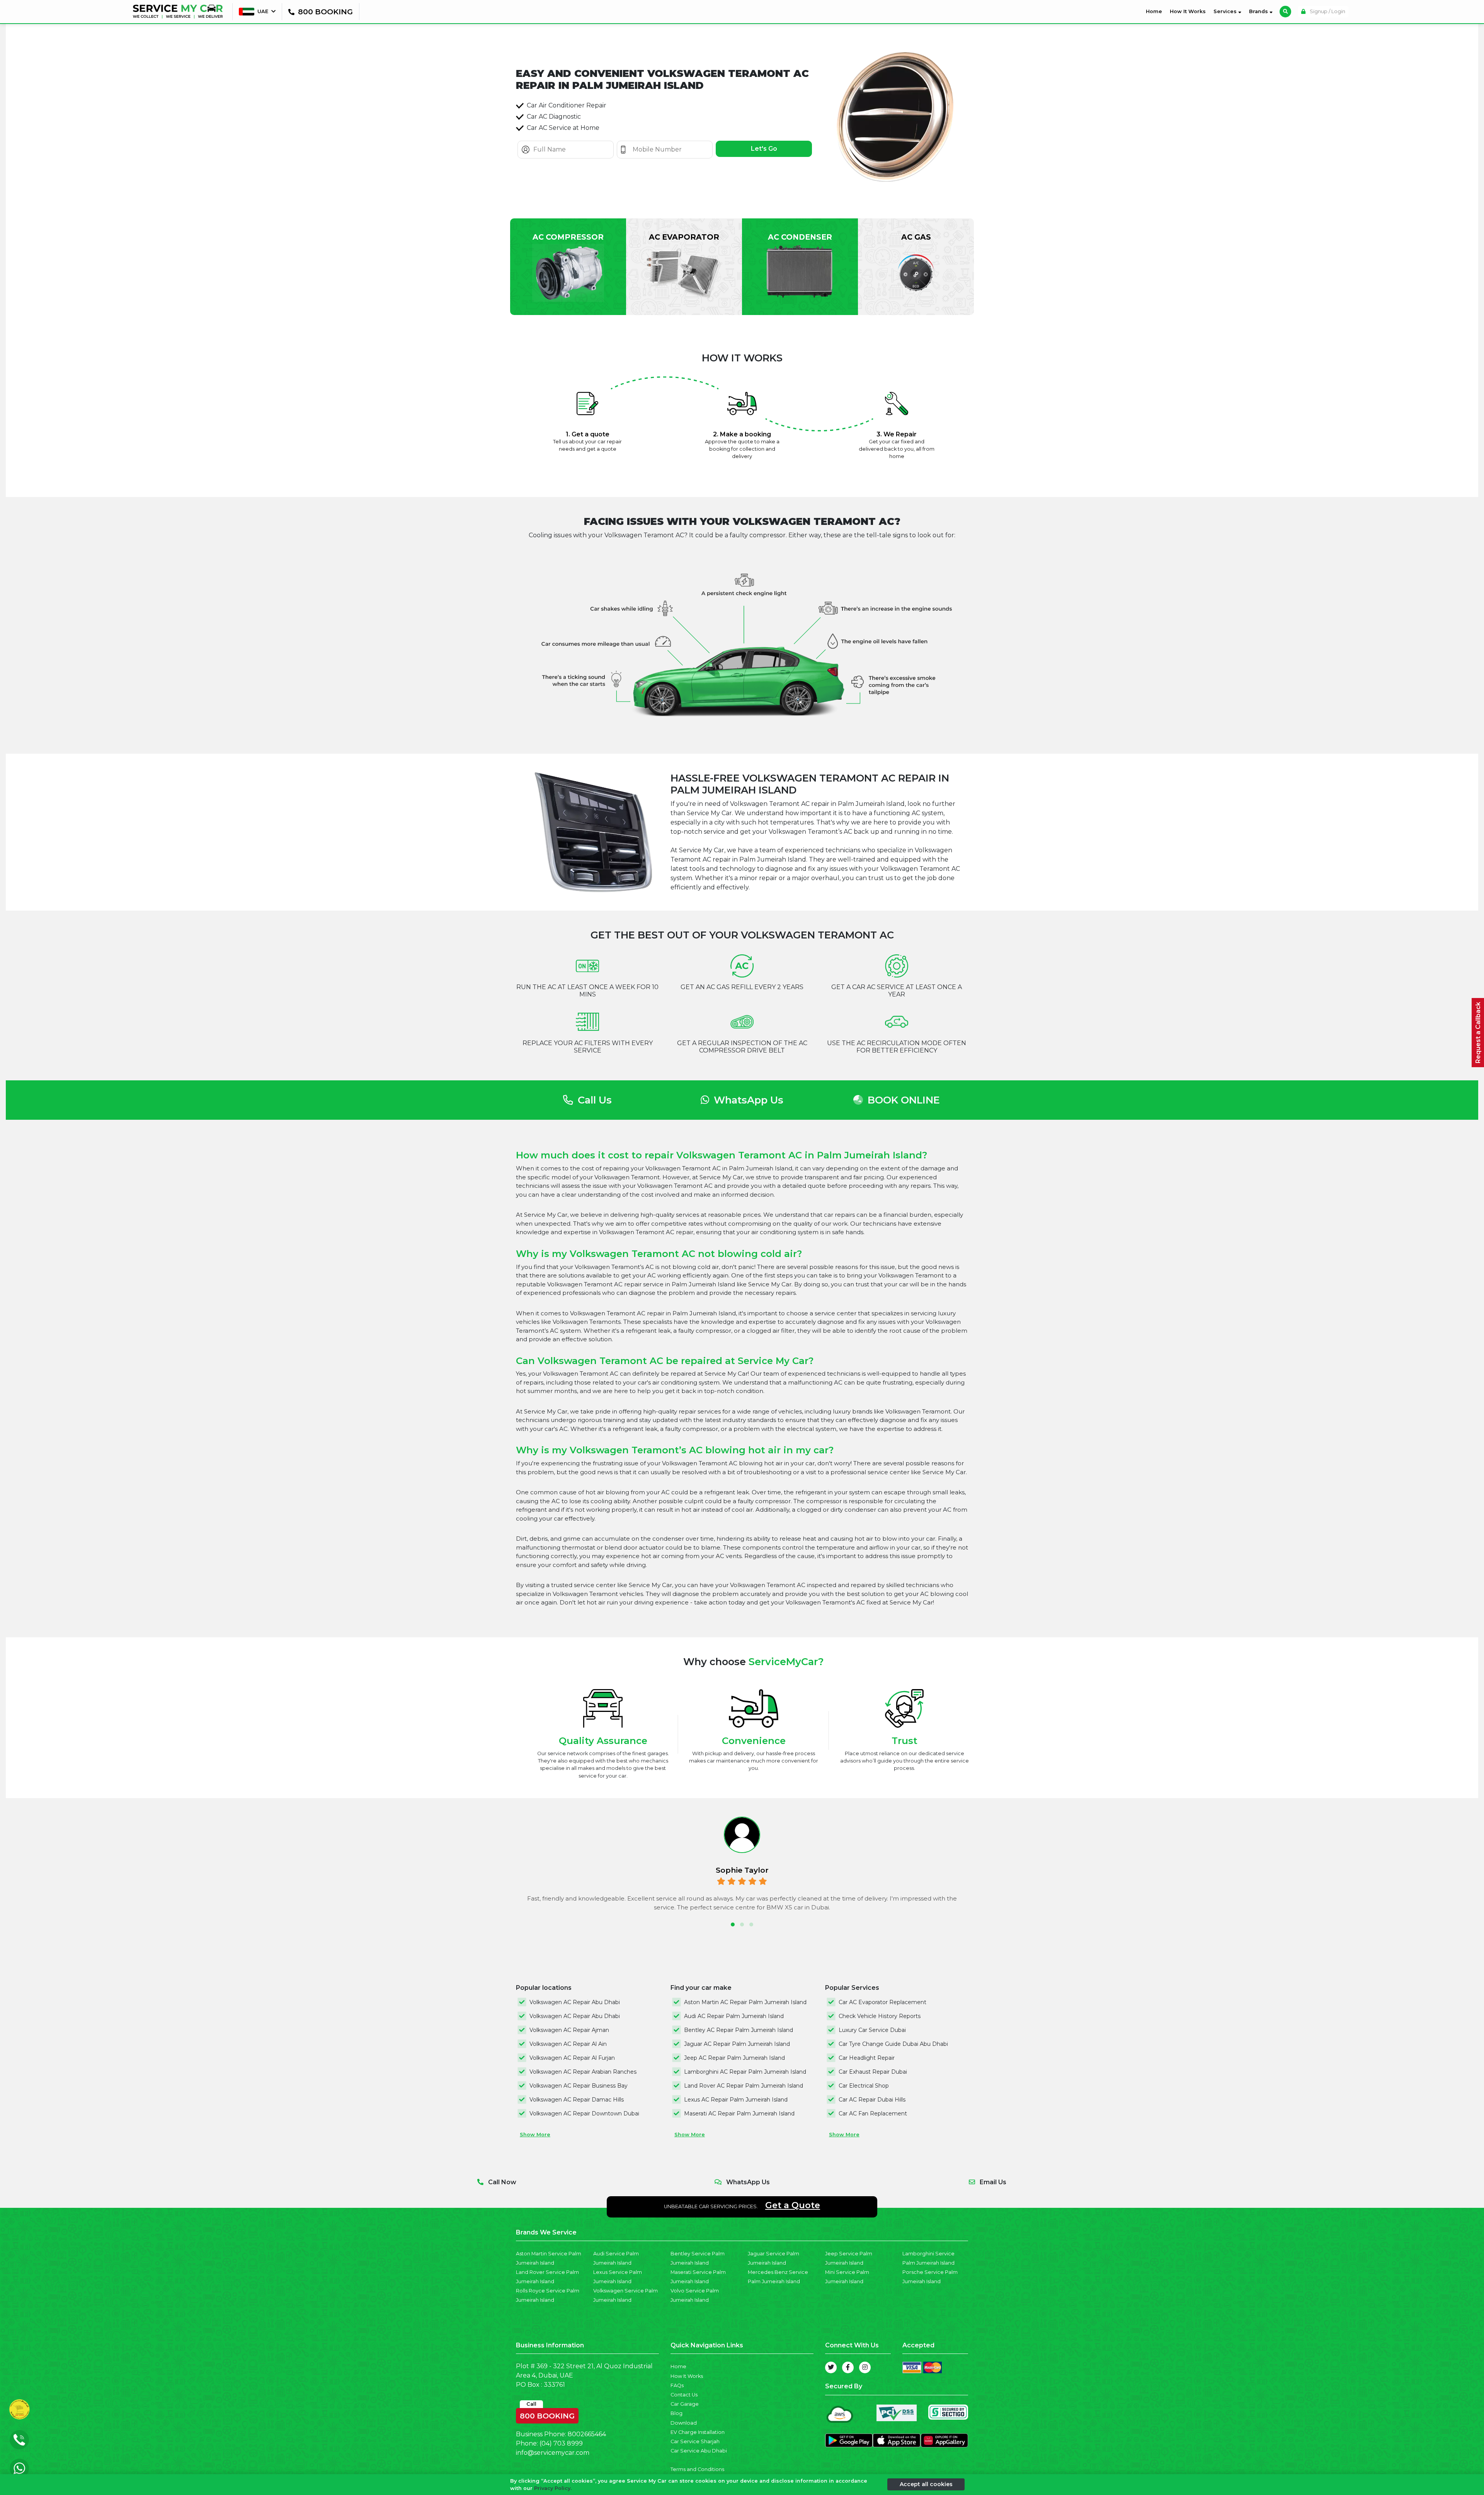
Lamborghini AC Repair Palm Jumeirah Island (745, 2072)
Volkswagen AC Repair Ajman (569, 2030)
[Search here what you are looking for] (1285, 12)
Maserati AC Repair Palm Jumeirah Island (739, 2114)
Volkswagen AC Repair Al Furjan (572, 2058)
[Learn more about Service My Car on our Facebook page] (848, 2367)
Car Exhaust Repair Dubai (873, 2072)
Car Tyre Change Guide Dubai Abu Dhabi (893, 2044)
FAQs (677, 2385)
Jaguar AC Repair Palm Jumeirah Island (737, 2044)
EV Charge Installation (698, 2432)
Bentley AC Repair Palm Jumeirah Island (739, 2030)
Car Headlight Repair (867, 2058)
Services (1226, 11)
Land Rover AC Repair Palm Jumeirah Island (744, 2086)
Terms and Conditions (697, 2469)
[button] (733, 1924)
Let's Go (764, 149)
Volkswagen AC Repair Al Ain (568, 2044)
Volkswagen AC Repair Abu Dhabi (575, 2002)
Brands (1259, 11)
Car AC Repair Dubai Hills (872, 2100)
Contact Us (684, 2395)
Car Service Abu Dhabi (699, 2451)
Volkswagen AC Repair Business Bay (579, 2086)
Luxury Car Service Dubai (872, 2030)
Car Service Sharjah (695, 2441)
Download (684, 2423)
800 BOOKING (547, 2414)
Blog (676, 2413)
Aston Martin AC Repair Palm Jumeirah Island (745, 2002)
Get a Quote (793, 2205)
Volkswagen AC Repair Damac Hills (577, 2100)
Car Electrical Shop (864, 2086)
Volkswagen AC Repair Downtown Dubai (584, 2114)
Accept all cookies (926, 2484)
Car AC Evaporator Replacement (882, 2002)
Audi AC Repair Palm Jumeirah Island (734, 2016)
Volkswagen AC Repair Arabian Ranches (583, 2072)
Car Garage (685, 2404)
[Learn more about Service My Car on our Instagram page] (865, 2367)
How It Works (1188, 11)
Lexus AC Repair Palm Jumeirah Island (736, 2100)
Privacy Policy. (553, 2488)
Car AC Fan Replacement (873, 2114)
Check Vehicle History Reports (880, 2016)
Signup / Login (1327, 11)
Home (1156, 11)
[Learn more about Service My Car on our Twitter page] (831, 2367)
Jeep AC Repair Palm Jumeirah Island (734, 2058)
